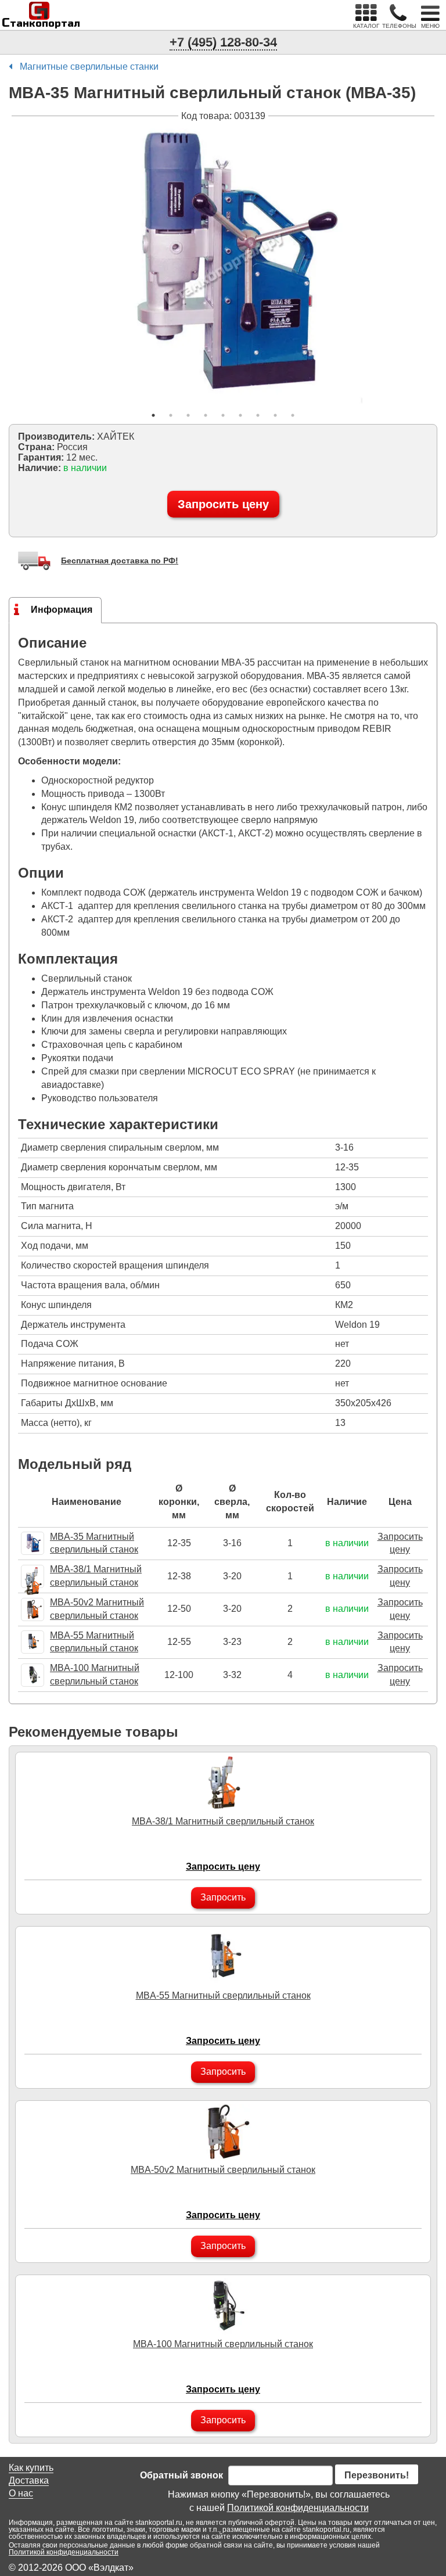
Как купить (31, 2468)
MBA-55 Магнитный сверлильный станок (223, 1995)
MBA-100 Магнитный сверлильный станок (223, 2344)
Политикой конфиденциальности (298, 2508)
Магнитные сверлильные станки (89, 67)
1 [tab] (153, 415)
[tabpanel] (223, 264)
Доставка (29, 2480)
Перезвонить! (377, 2475)
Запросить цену (223, 504)
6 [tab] (240, 415)
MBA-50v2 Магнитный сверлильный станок (223, 2170)
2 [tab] (171, 415)
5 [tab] (223, 415)
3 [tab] (188, 415)
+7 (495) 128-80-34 (223, 42)
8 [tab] (275, 415)
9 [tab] (293, 415)
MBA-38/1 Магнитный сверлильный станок (223, 1821)
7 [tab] (258, 415)
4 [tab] (206, 415)
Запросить (223, 1897)
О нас (21, 2493)
